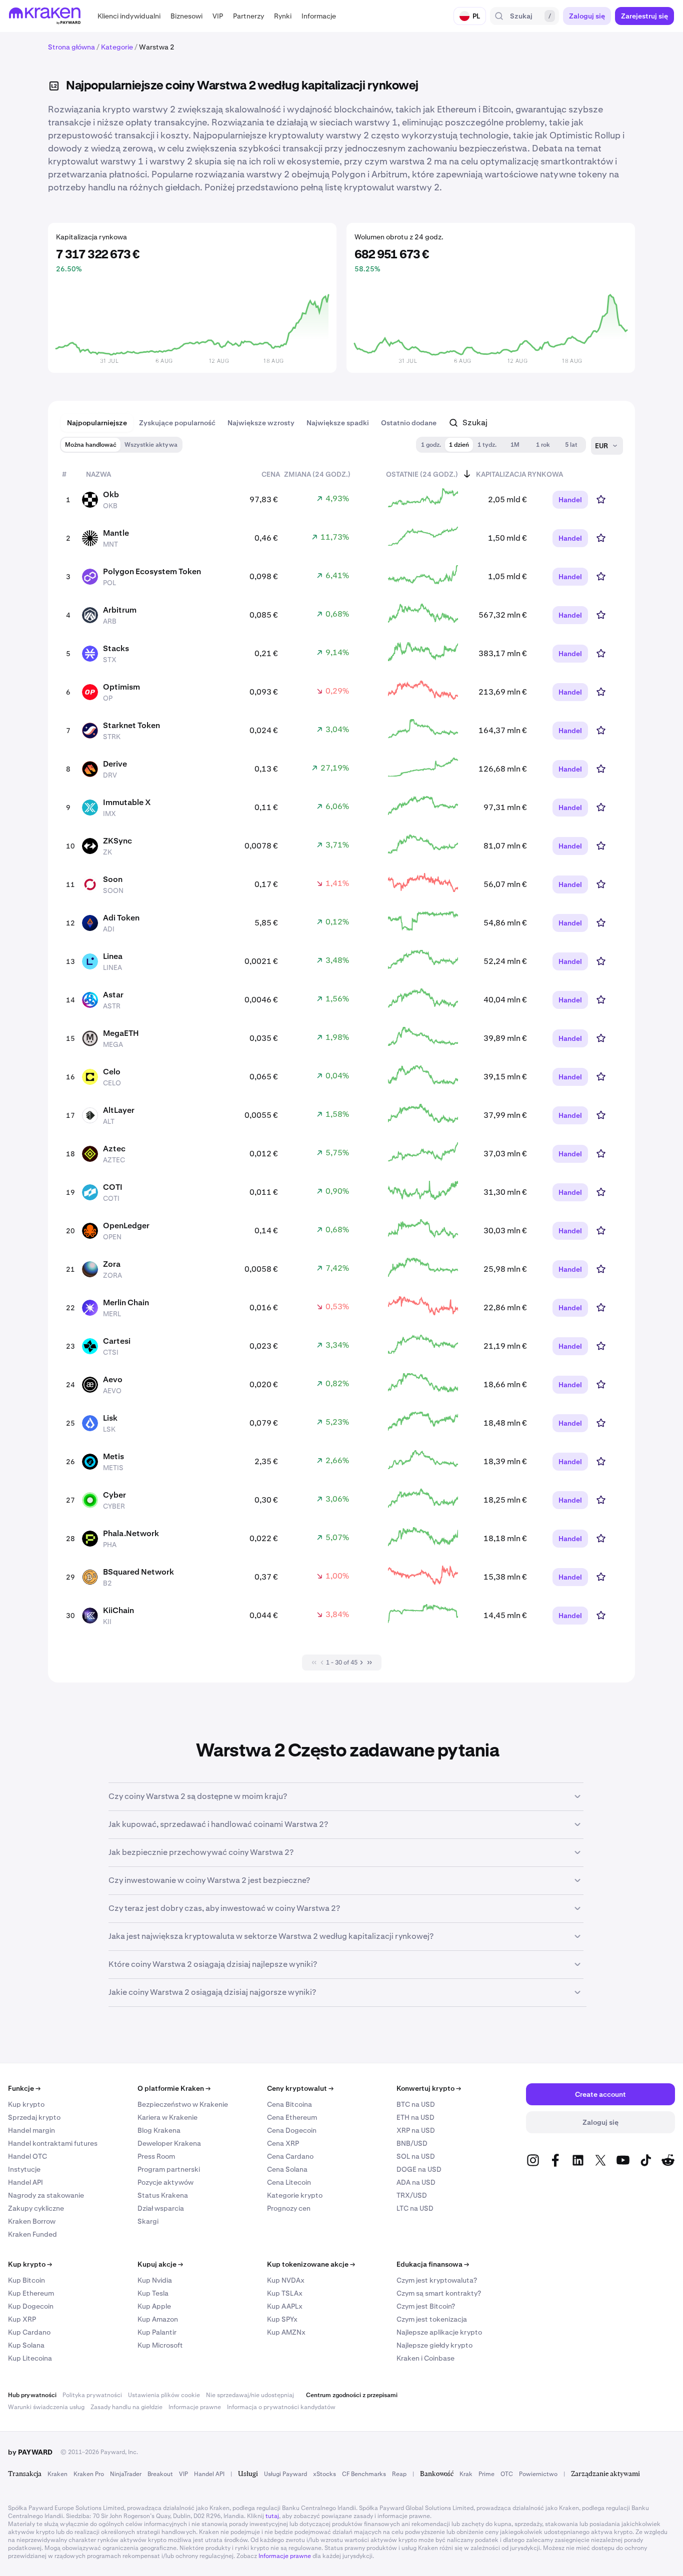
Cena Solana (287, 2169)
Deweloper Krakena (169, 2143)
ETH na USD (415, 2117)
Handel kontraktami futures (53, 2143)
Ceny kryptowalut (300, 2088)
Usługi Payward (285, 2474)
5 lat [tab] (571, 445)
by (30, 2452)
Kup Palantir (157, 2332)
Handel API (25, 2182)
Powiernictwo (538, 2474)
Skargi (148, 2221)
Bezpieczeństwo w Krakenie (183, 2104)
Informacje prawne (195, 2407)
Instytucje (24, 2169)
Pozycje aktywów (165, 2182)
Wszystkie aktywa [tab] (151, 445)
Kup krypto (26, 2104)
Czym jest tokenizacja (432, 2319)
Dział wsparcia (161, 2208)
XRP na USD (416, 2130)
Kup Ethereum (31, 2293)
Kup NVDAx (286, 2280)
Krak (466, 2474)
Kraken (57, 2474)
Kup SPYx (282, 2319)
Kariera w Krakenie (167, 2117)
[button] (129, 16)
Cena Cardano (290, 2156)
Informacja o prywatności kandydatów (281, 2407)
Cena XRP (283, 2143)
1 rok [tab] (543, 445)
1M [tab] (515, 445)
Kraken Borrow (32, 2221)
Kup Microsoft (160, 2345)
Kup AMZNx (286, 2332)
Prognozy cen (289, 2208)
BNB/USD (412, 2143)
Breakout (160, 2474)
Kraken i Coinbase (425, 2358)
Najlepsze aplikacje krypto (439, 2332)
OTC (507, 2474)
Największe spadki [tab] (338, 423)
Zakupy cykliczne (36, 2208)
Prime (486, 2474)
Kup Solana (26, 2345)
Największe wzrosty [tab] (261, 423)
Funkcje (24, 2088)
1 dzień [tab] (459, 445)
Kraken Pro (89, 2474)
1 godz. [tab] (431, 445)
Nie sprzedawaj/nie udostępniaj (250, 2395)
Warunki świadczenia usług (46, 2407)
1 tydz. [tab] (487, 445)
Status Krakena (163, 2195)
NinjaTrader (126, 2474)
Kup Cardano (29, 2332)
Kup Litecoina (30, 2358)
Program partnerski (169, 2169)
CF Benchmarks (364, 2474)
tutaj (272, 2516)
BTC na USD (416, 2104)
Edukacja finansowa (433, 2264)
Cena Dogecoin (292, 2130)
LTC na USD (415, 2208)
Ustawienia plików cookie (164, 2395)
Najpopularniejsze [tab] (97, 423)
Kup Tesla (153, 2293)
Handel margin (31, 2130)
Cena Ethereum (292, 2117)
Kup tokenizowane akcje (311, 2264)
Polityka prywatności (92, 2395)
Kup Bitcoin (26, 2280)
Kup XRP (22, 2319)
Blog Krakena (159, 2130)
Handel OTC (27, 2156)
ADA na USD (416, 2182)
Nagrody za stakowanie (46, 2195)
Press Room (156, 2156)
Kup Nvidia (155, 2280)
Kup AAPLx (285, 2306)
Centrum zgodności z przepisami (352, 2395)
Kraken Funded (32, 2234)
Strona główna (71, 47)
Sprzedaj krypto (34, 2117)
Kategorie (117, 47)
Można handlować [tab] (91, 445)
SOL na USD (416, 2156)
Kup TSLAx (285, 2293)
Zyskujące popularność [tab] (177, 423)
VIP (183, 2474)
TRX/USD (412, 2195)
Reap (399, 2474)
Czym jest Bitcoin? (426, 2306)
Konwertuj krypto (429, 2088)
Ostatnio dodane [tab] (409, 423)
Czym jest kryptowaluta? (437, 2280)
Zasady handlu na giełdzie (126, 2407)
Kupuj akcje (160, 2264)
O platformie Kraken (174, 2088)
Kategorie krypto (295, 2195)
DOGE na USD (419, 2169)
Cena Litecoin (289, 2182)
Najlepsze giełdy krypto (434, 2345)
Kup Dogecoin (31, 2306)
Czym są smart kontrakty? (439, 2293)
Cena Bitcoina (289, 2104)
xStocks (324, 2474)
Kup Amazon (158, 2319)
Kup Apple (154, 2306)
